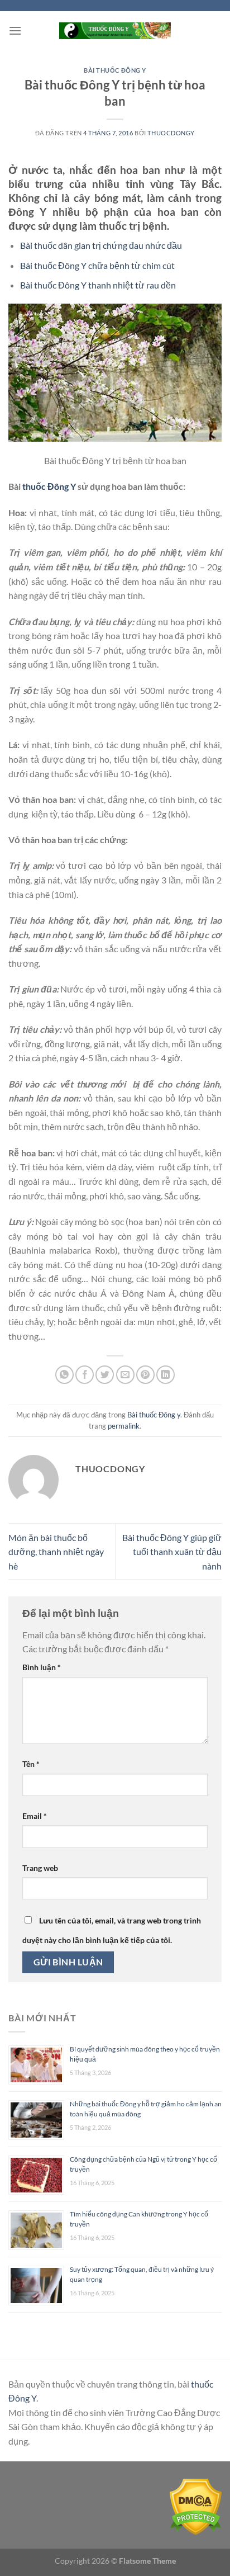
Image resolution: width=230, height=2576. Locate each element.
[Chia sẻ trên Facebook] (85, 1375)
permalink (124, 1426)
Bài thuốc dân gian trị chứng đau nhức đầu (101, 245)
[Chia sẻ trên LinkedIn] (166, 1375)
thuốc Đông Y (49, 486)
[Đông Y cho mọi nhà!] (115, 30)
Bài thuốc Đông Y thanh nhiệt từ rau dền (98, 285)
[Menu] (15, 30)
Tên (31, 1764)
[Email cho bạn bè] (125, 1375)
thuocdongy (171, 133)
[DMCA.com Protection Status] (196, 2506)
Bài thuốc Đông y (115, 70)
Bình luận (42, 1667)
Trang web (40, 1868)
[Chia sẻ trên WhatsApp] (64, 1375)
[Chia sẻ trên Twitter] (105, 1375)
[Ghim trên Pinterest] (145, 1375)
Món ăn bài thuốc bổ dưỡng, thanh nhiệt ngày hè (56, 1552)
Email (35, 1816)
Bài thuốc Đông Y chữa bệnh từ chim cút (97, 265)
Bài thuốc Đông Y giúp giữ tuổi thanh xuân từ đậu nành (172, 1552)
